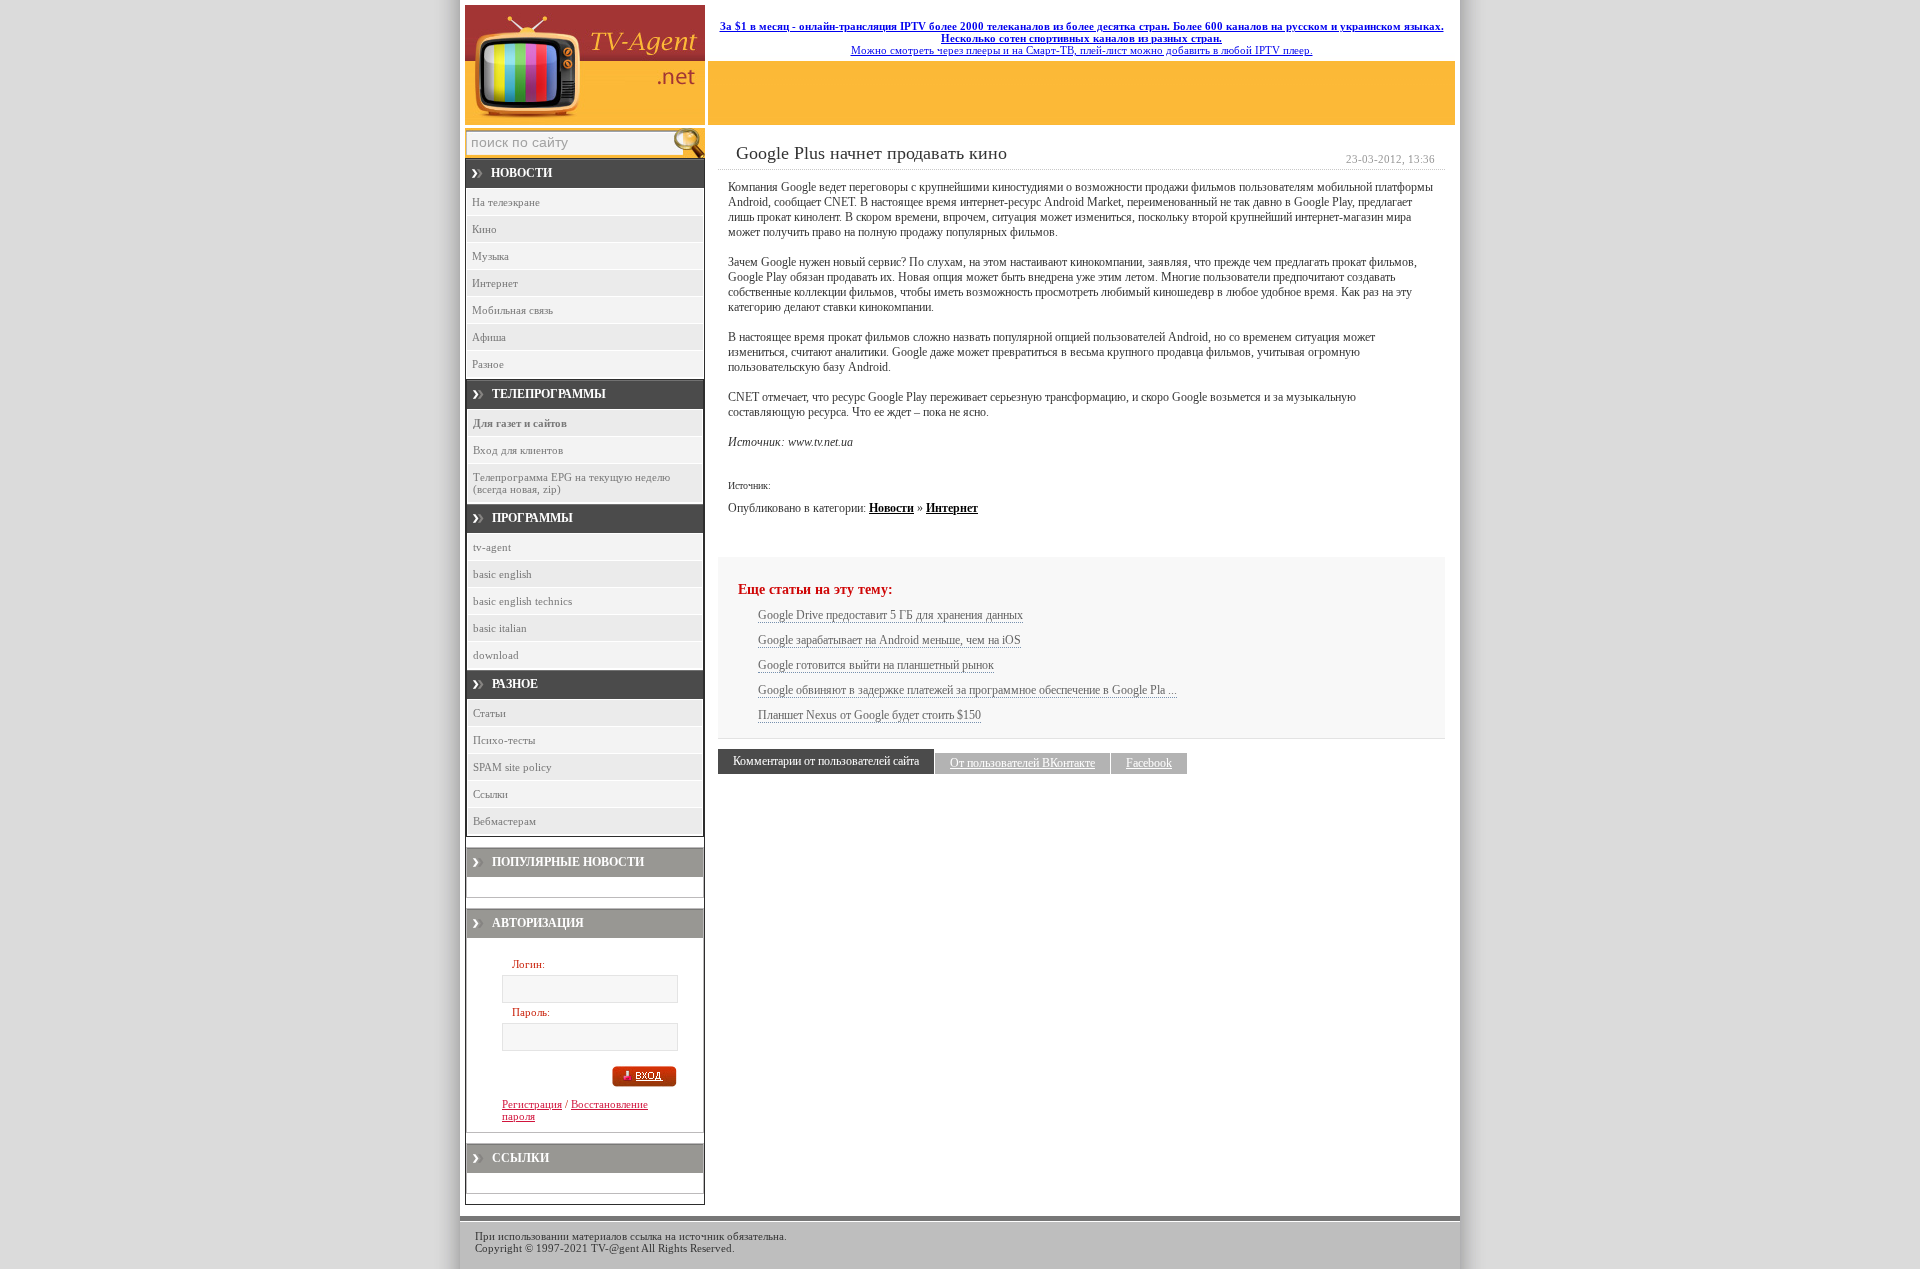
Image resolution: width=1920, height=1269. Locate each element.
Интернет (495, 283)
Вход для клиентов (518, 450)
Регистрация (532, 1104)
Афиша (489, 337)
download (496, 655)
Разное (488, 364)
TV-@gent (615, 1248)
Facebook (1149, 763)
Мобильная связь (512, 310)
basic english (502, 574)
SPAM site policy (512, 767)
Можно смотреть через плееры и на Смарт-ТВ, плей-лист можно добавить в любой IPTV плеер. (1082, 38)
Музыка (490, 256)
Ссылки (490, 794)
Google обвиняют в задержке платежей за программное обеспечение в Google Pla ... (967, 690)
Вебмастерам (504, 821)
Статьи (489, 713)
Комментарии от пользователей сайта (826, 761)
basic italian (500, 628)
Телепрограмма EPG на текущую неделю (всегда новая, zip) (571, 483)
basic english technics (522, 601)
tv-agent (492, 547)
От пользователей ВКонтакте (1022, 763)
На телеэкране (506, 202)
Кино (484, 229)
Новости (891, 508)
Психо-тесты (504, 740)
